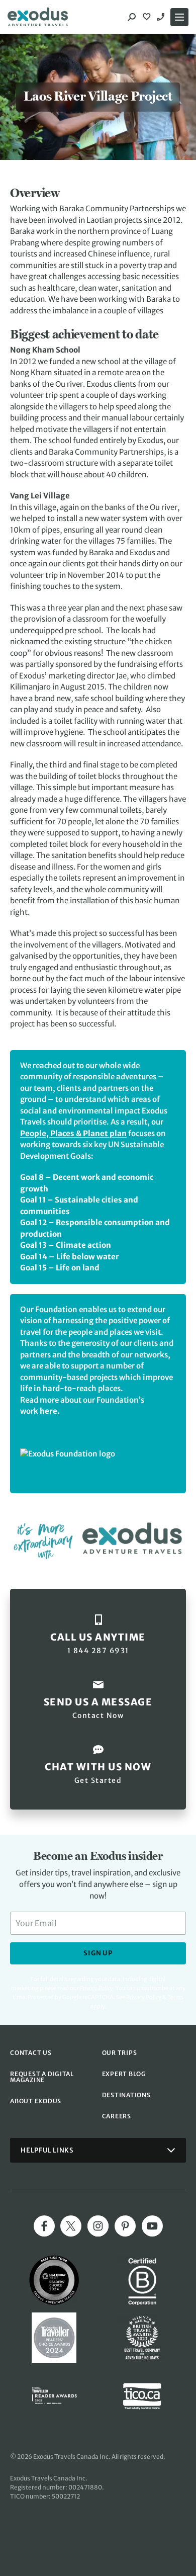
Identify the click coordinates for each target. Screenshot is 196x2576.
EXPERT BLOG (124, 2074)
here (48, 1411)
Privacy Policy (144, 1997)
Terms (175, 1997)
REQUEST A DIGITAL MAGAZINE (42, 2077)
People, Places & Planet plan (73, 1133)
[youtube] (152, 2226)
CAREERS (117, 2116)
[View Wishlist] (148, 17)
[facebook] (44, 2226)
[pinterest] (125, 2226)
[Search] (132, 17)
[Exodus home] (38, 17)
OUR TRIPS (120, 2053)
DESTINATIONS (126, 2095)
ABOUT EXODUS (36, 2101)
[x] (71, 2226)
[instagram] (98, 2226)
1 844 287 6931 (162, 17)
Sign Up (98, 1953)
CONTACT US (31, 2053)
